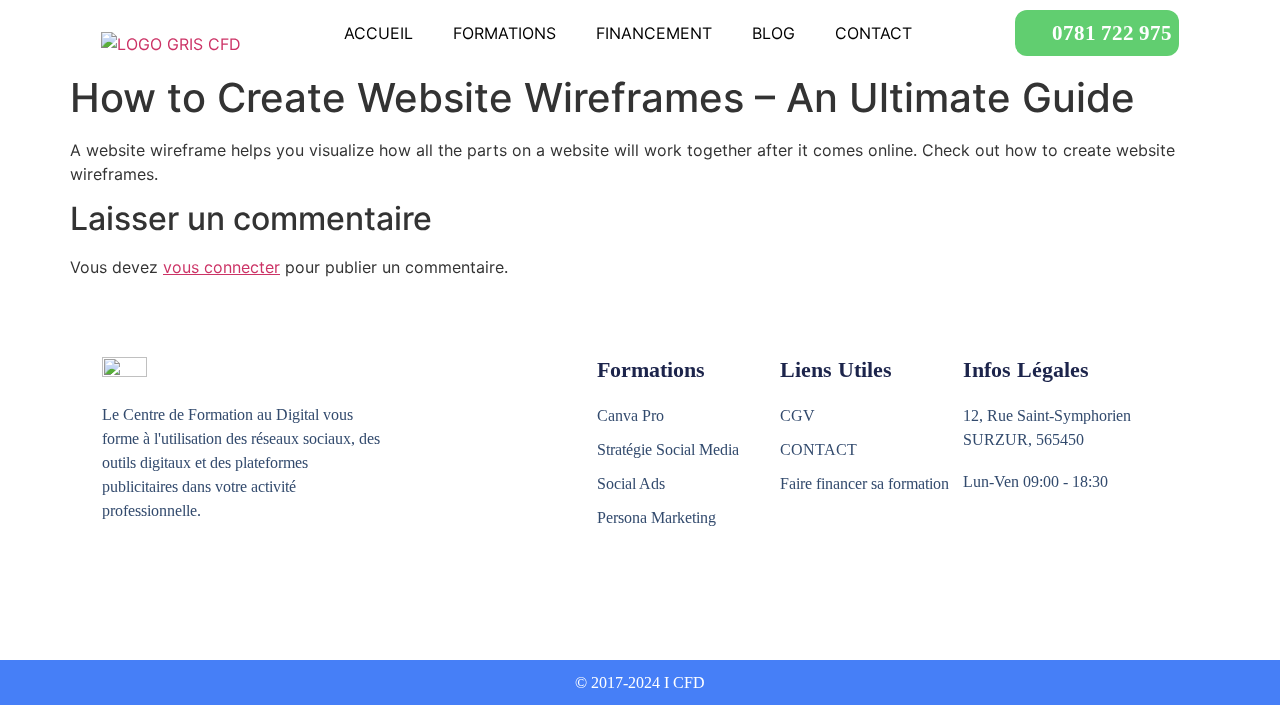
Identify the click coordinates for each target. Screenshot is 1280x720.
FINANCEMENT (654, 33)
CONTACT (873, 33)
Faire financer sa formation (864, 483)
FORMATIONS (504, 33)
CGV (797, 415)
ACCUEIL (378, 33)
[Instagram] (156, 584)
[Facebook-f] (113, 584)
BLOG (773, 33)
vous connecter (221, 267)
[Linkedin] (199, 584)
